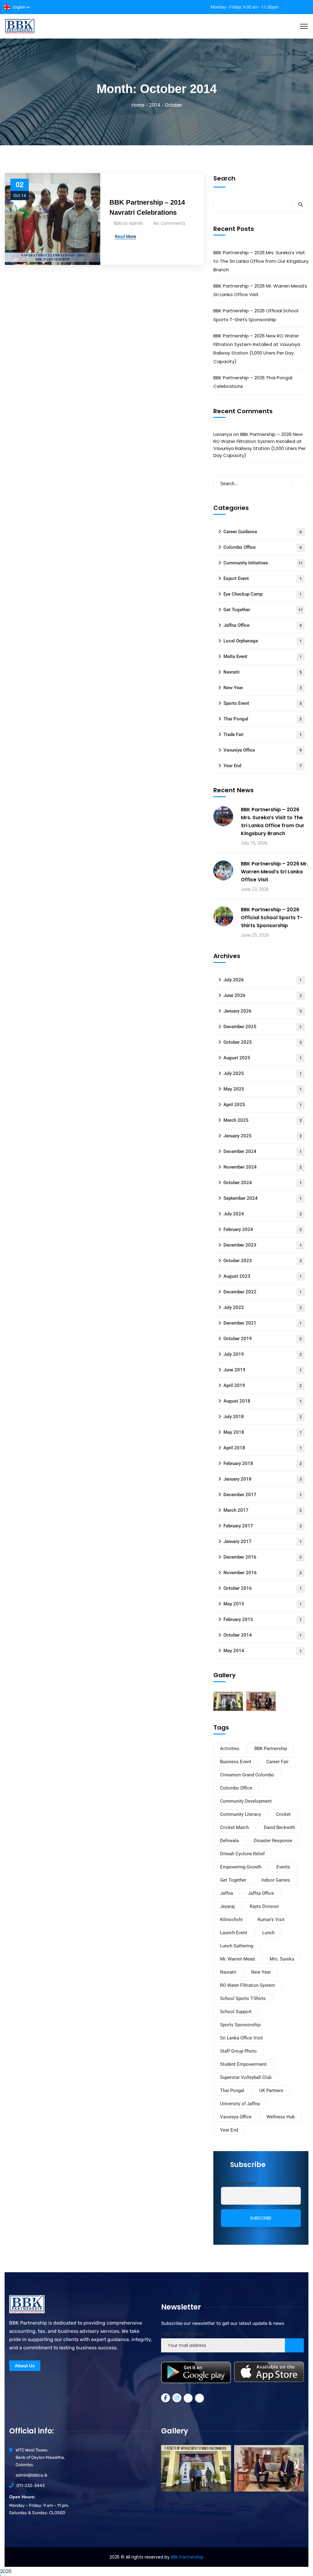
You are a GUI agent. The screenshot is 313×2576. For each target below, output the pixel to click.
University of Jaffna (240, 2104)
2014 (155, 105)
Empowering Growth (241, 1867)
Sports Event (263, 703)
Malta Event (263, 656)
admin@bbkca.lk (31, 2475)
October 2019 (263, 1339)
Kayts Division (264, 1906)
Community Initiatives (263, 563)
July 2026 (263, 980)
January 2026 (263, 1011)
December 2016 (263, 1557)
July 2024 (263, 1214)
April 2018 (263, 1448)
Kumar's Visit (271, 1920)
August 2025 (263, 1058)
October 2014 (263, 1635)
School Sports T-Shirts (243, 1998)
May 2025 (263, 1089)
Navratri (263, 672)
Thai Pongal (263, 719)
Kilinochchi (231, 1920)
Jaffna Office (263, 625)
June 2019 (263, 1370)
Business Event (236, 1762)
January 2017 (263, 1541)
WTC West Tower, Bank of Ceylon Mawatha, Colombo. (40, 2457)
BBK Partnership (271, 1749)
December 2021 (263, 1323)
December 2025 (263, 1027)
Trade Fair (263, 734)
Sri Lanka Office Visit (241, 2038)
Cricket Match (234, 1827)
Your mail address (182, 2334)
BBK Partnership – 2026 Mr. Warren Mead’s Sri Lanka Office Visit (260, 290)
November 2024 (263, 1167)
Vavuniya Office (263, 750)
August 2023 (263, 1276)
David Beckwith (279, 1827)
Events (283, 1867)
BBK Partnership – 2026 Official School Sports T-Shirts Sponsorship (256, 315)
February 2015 (263, 1619)
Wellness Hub (281, 2117)
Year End (263, 766)
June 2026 (263, 995)
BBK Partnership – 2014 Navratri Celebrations (147, 207)
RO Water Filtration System (248, 1985)
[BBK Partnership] (20, 26)
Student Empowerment (243, 2064)
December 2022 (263, 1292)
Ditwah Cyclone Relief (242, 1854)
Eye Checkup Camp (263, 594)
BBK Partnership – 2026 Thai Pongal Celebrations (253, 382)
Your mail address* (239, 2183)
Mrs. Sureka (282, 1959)
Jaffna (226, 1893)
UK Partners (271, 2091)
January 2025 (263, 1136)
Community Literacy (241, 1814)
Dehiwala (229, 1841)
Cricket (283, 1814)
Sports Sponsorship (240, 2025)
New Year (263, 688)
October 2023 (263, 1261)
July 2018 (263, 1417)
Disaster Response (273, 1841)
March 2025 (263, 1120)
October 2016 (263, 1588)
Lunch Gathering (237, 1946)
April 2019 (263, 1385)
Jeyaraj (227, 1906)
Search (224, 178)
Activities (230, 1749)
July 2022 (263, 1307)
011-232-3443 (31, 2486)
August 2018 (263, 1401)
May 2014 (263, 1651)
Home (138, 105)
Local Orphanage (263, 641)
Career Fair (277, 1762)
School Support (236, 2012)
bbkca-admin (129, 223)
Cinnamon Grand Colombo (247, 1775)
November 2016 (263, 1573)
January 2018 (263, 1479)
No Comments (169, 223)
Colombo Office (263, 547)
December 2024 (263, 1151)
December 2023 (263, 1245)
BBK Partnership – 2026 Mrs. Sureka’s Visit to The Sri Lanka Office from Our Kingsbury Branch (261, 261)
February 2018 (263, 1463)
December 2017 (263, 1495)
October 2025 (263, 1042)
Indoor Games (276, 1880)
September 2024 (263, 1198)
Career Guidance (263, 532)
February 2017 (263, 1526)
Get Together (263, 610)
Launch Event (234, 1933)
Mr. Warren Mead (237, 1959)
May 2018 (263, 1432)
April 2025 (263, 1105)
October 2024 (263, 1183)
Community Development (246, 1801)
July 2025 (263, 1073)
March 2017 (263, 1510)
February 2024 (263, 1229)
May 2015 (263, 1604)
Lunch (268, 1933)
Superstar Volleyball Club (246, 2077)
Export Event (263, 578)
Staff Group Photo (238, 2051)
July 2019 (263, 1354)
